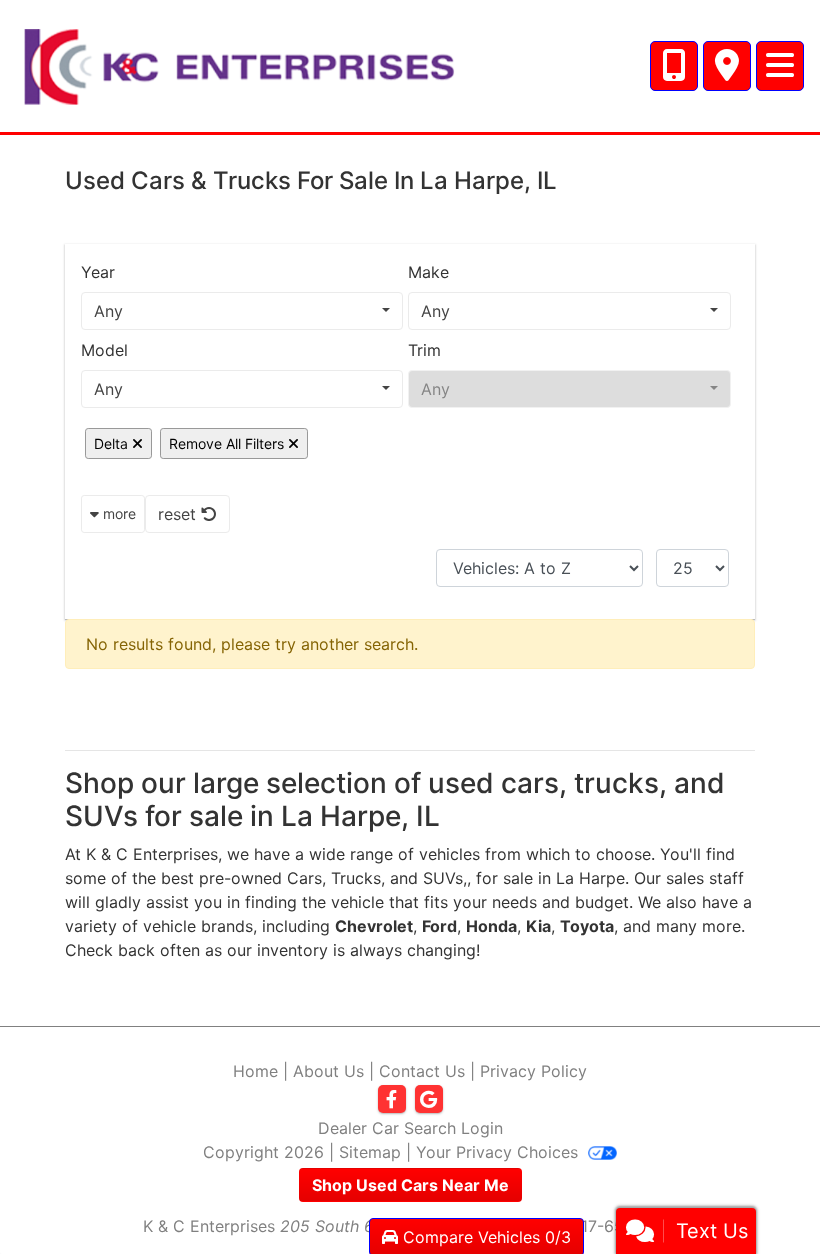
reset (179, 514)
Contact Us (422, 1071)
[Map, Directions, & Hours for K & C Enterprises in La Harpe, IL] (727, 66)
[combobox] (242, 311)
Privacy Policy (533, 1071)
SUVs (443, 878)
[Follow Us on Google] (429, 1099)
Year (98, 272)
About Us (328, 1071)
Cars (304, 878)
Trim (424, 350)
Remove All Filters (228, 443)
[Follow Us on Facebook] (392, 1099)
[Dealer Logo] (239, 64)
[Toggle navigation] (780, 66)
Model (104, 350)
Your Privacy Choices (499, 1152)
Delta (113, 443)
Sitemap (370, 1152)
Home (255, 1071)
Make (428, 272)
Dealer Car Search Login (410, 1128)
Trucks (356, 878)
